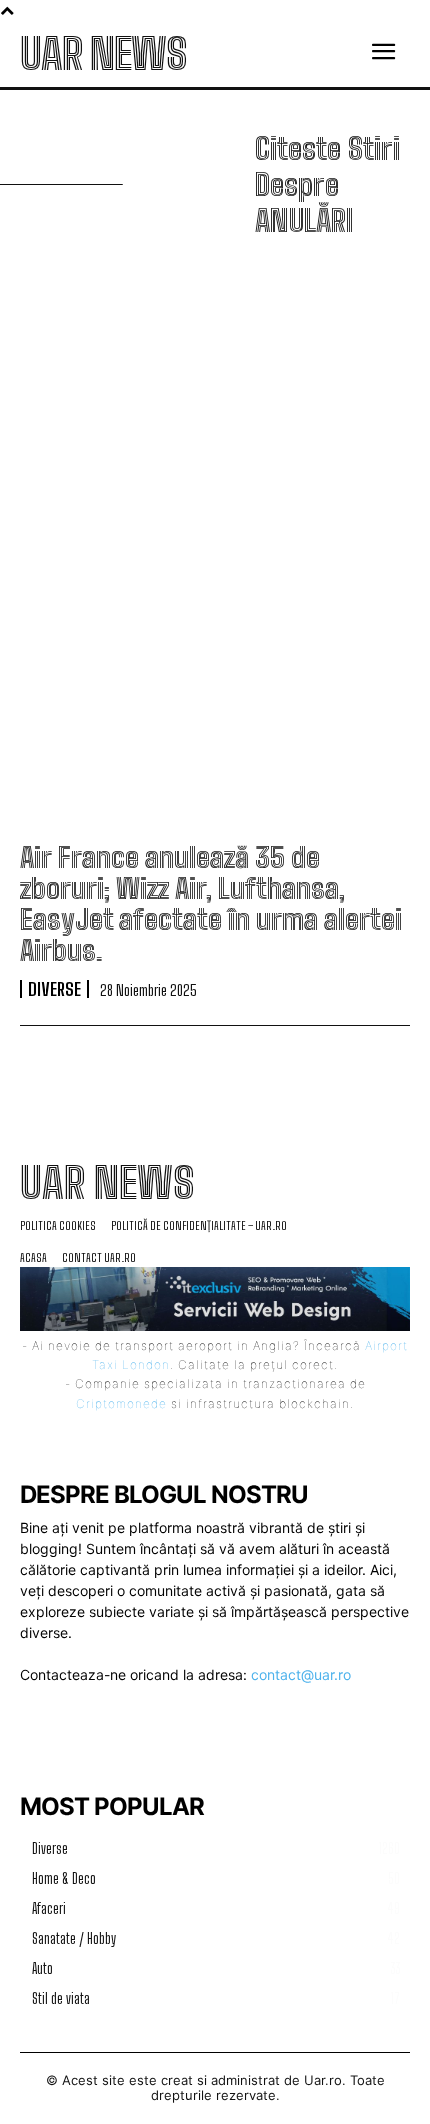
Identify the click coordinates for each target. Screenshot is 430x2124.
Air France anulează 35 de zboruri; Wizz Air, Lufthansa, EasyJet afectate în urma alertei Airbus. (211, 903)
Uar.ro (323, 2080)
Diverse (54, 989)
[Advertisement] (215, 543)
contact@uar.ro (301, 1674)
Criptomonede (121, 1403)
